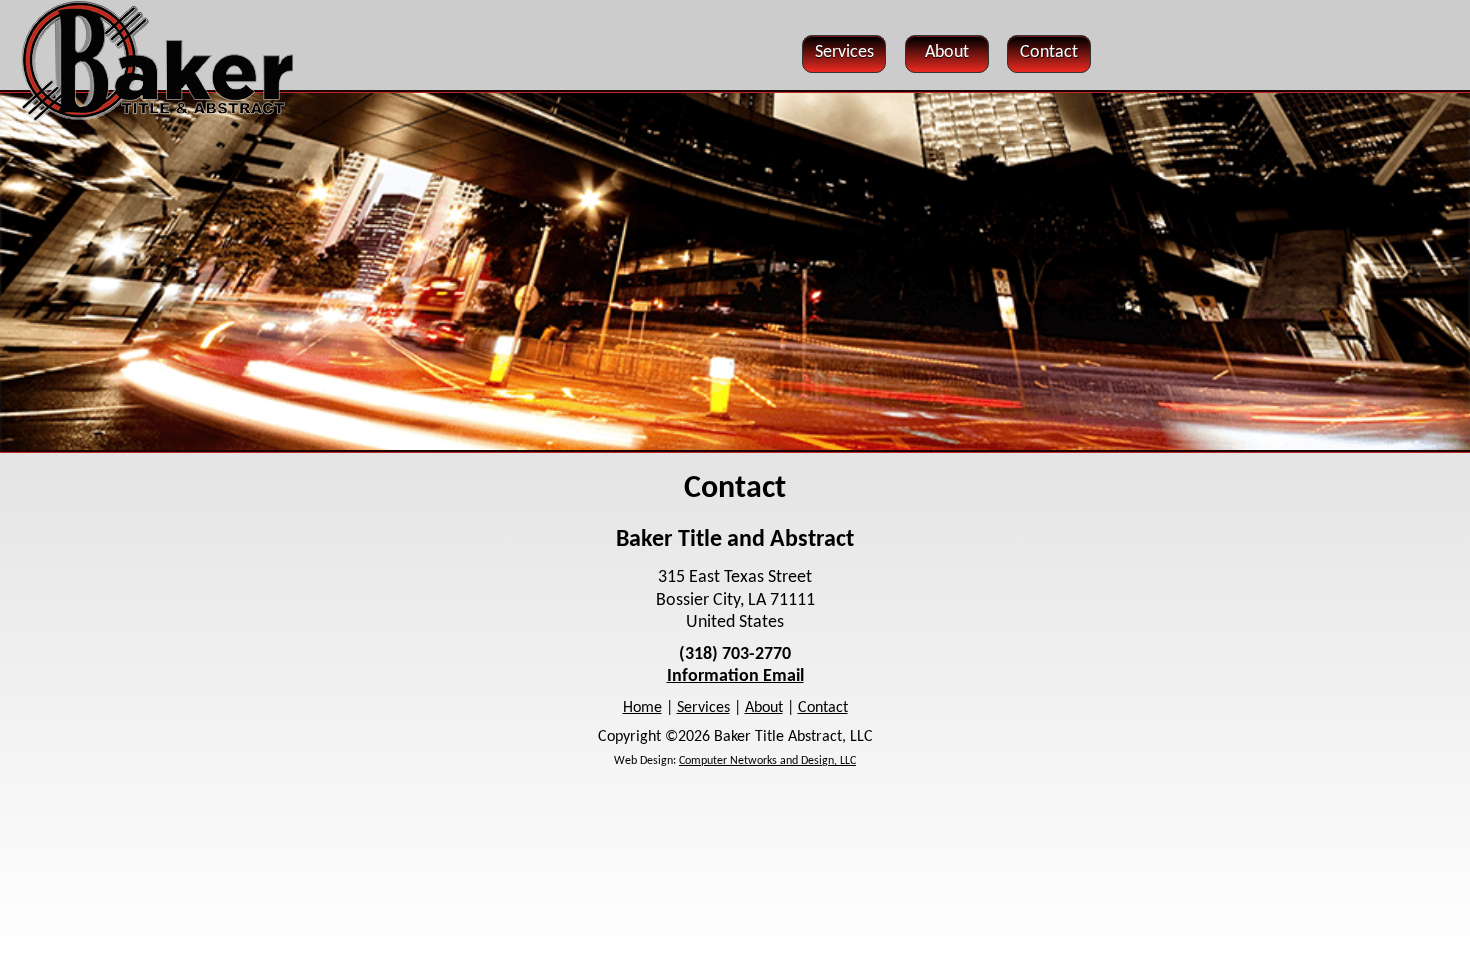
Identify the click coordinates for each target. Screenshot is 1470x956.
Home (642, 708)
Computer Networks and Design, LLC (767, 761)
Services (703, 708)
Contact (823, 708)
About (764, 708)
